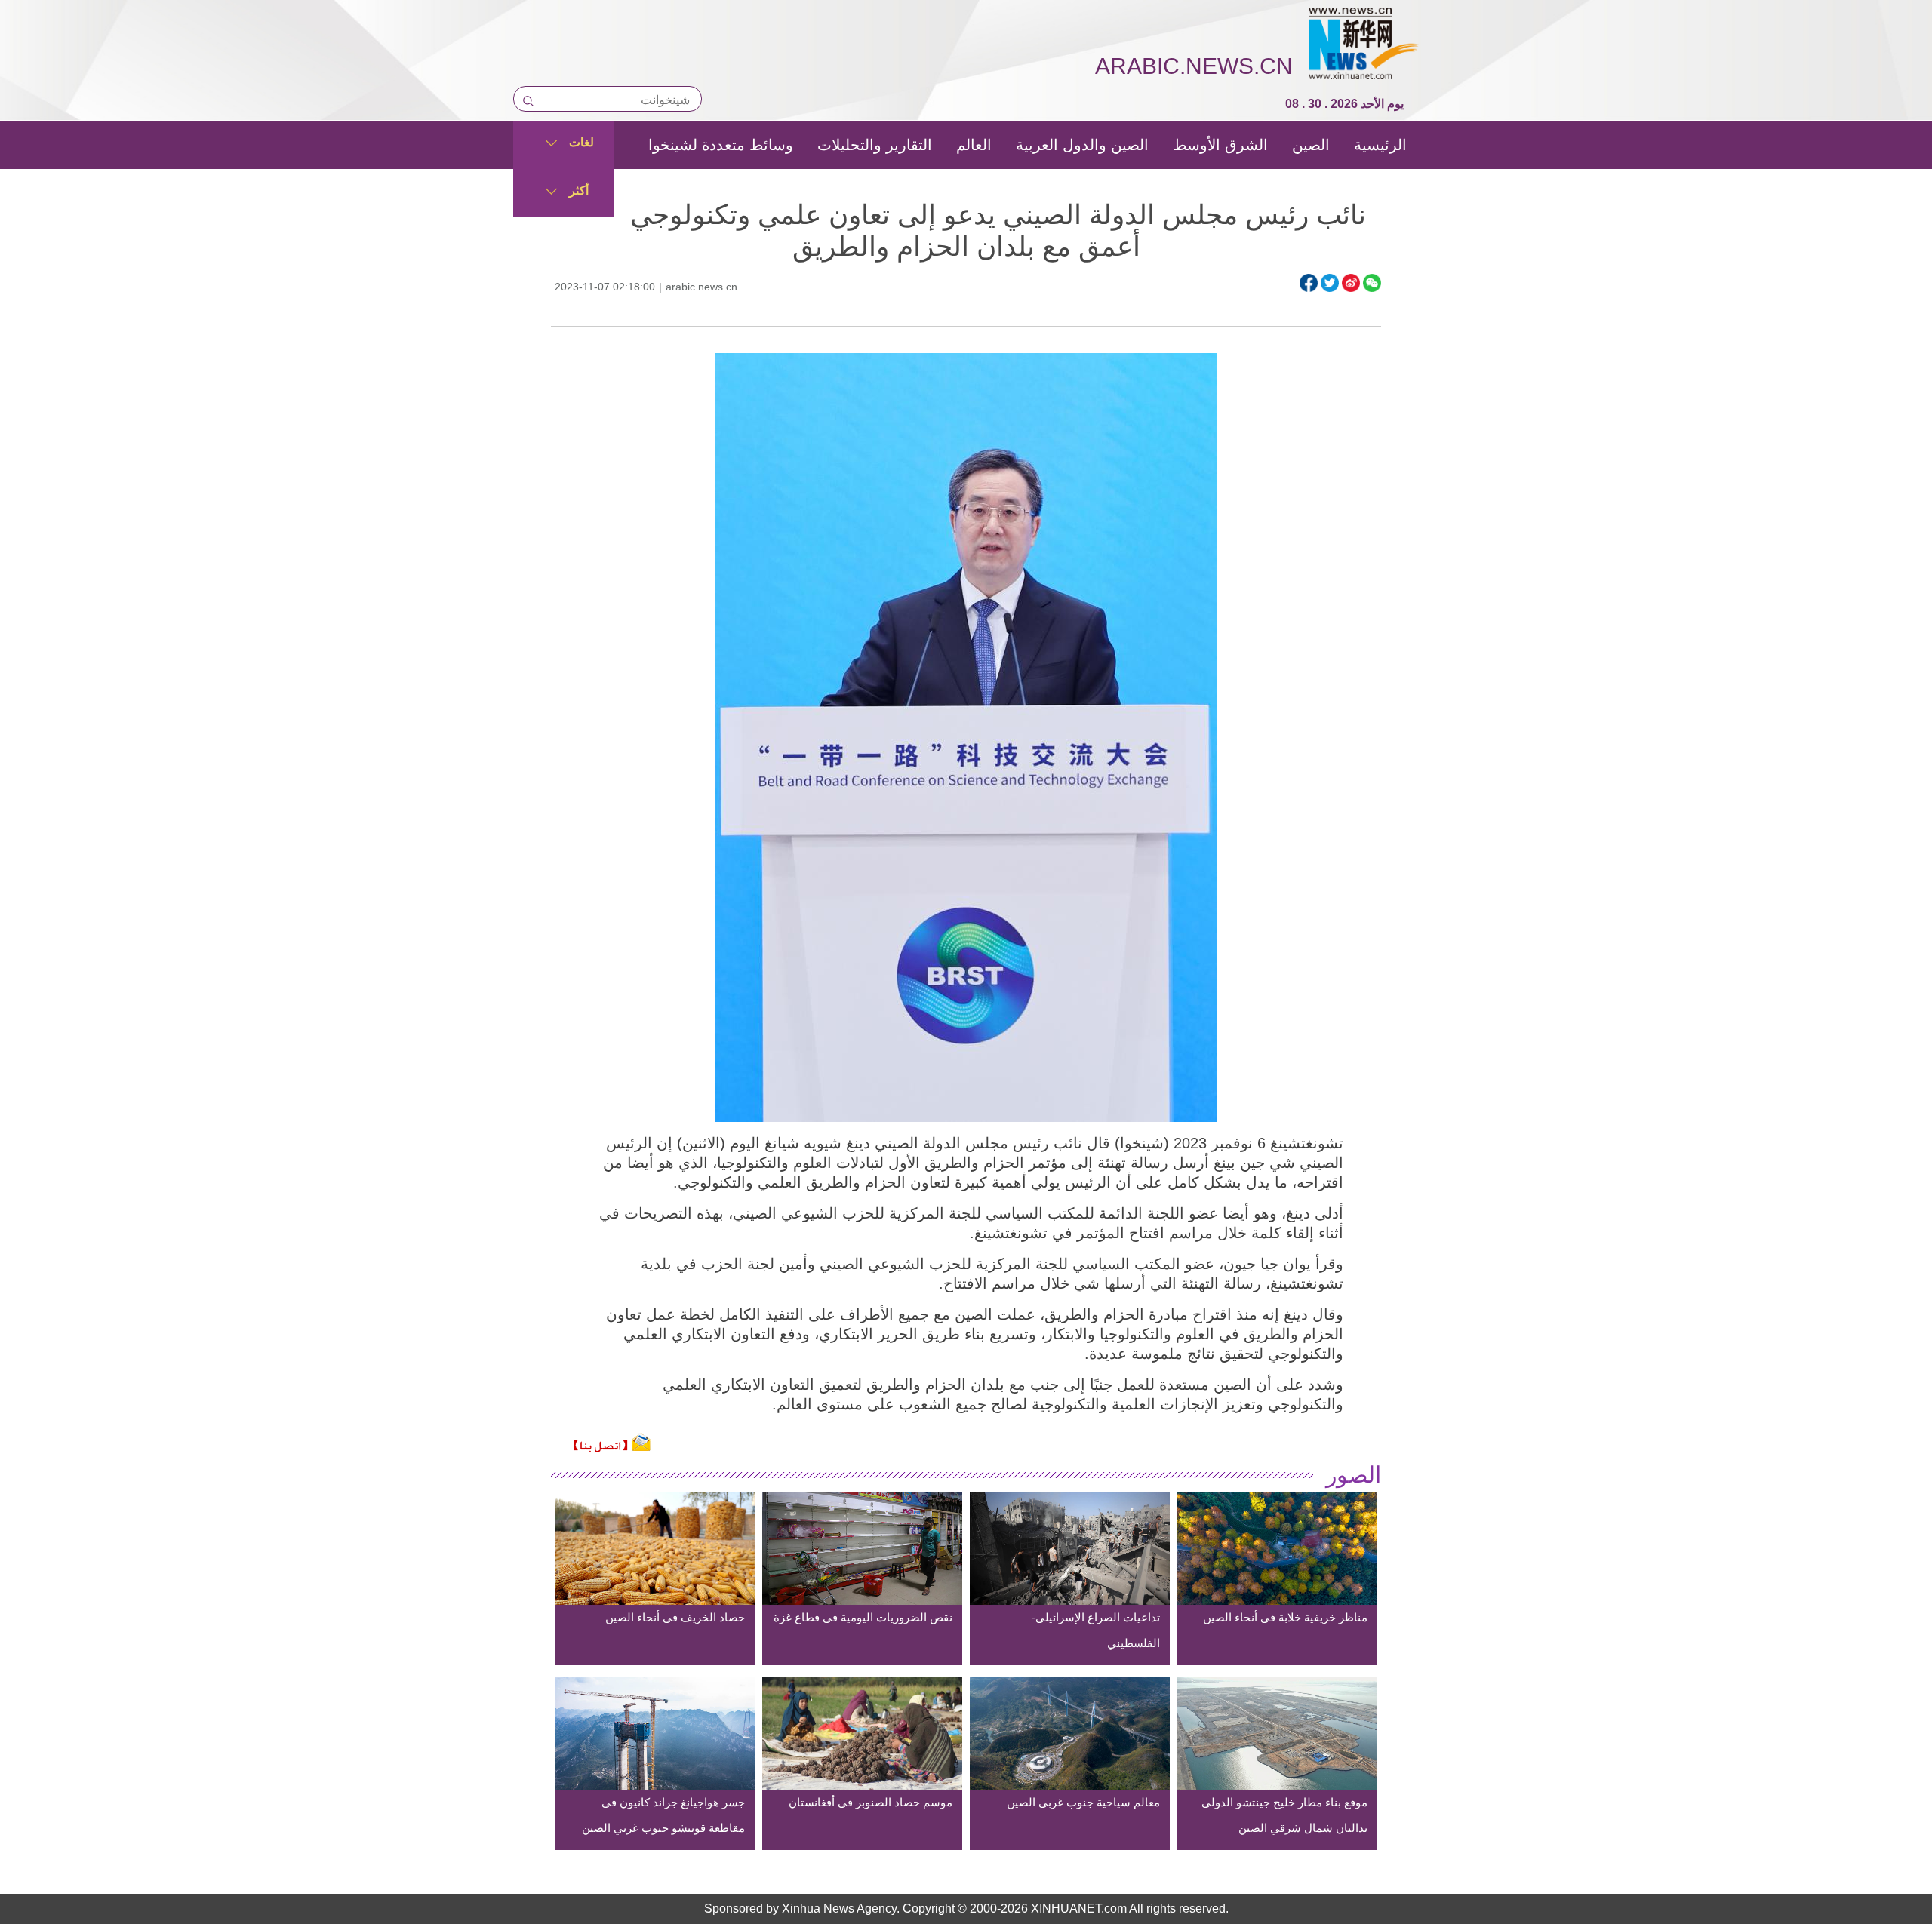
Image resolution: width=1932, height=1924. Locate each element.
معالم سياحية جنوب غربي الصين (1083, 1802)
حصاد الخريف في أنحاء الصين (675, 1617)
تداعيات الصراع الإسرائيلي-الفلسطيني (1096, 1630)
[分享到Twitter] (1330, 283)
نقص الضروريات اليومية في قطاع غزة (863, 1617)
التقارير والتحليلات (875, 145)
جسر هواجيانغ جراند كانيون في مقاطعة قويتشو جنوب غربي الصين (663, 1815)
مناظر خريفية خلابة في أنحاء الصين (1285, 1617)
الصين (1311, 145)
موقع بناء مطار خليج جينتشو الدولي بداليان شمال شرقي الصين (1284, 1815)
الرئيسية (1380, 145)
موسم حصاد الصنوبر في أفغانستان (871, 1802)
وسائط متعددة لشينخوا (721, 145)
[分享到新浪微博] (1351, 283)
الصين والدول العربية (1082, 145)
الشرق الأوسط (1220, 145)
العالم (974, 145)
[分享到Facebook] (1309, 283)
